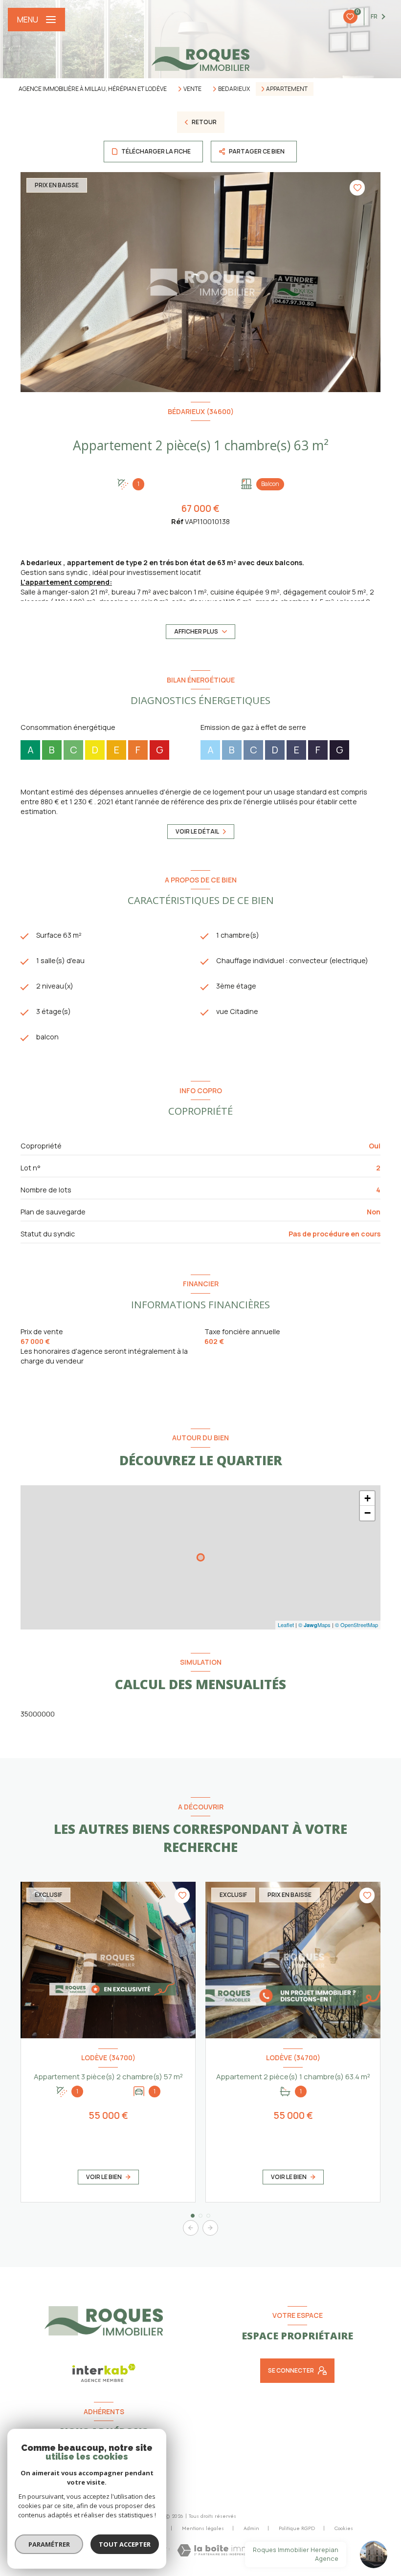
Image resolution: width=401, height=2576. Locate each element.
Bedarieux (234, 89)
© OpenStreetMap (356, 1625)
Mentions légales (203, 2528)
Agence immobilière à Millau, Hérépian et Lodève (93, 89)
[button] (210, 2228)
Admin (251, 2528)
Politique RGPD (297, 2528)
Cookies (344, 2529)
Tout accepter (125, 2544)
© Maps (314, 1625)
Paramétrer (49, 2544)
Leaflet (286, 1625)
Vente (192, 89)
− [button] (368, 1513)
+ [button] (368, 1498)
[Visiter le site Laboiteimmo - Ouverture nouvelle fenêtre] (216, 2550)
